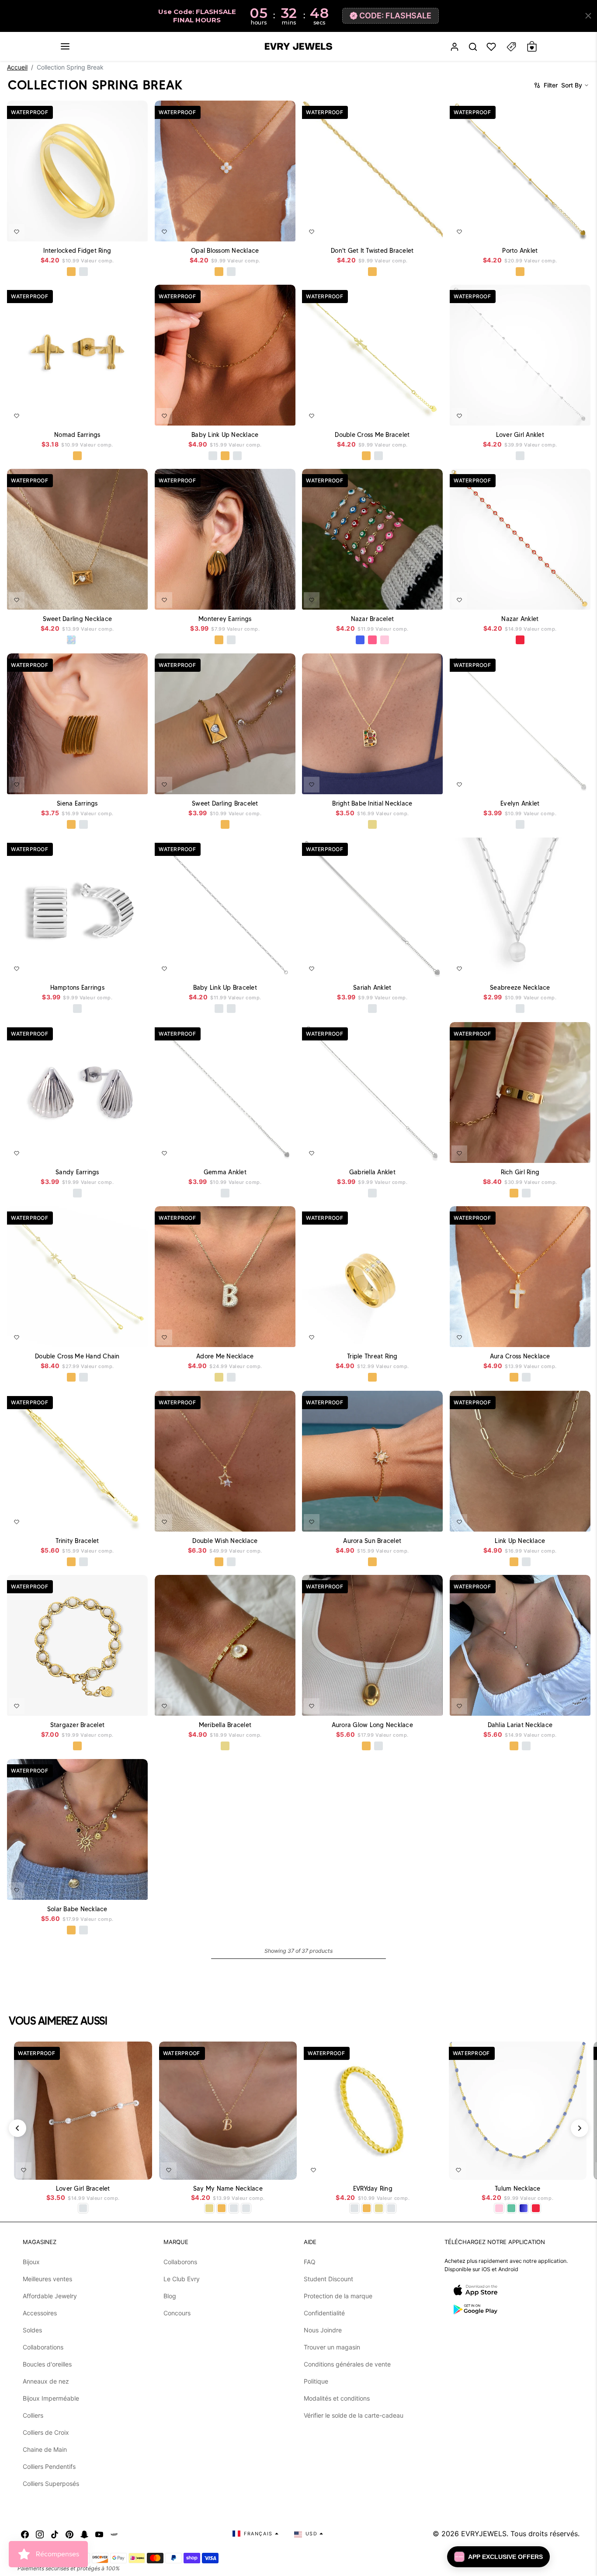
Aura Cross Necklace (520, 1356)
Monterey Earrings (225, 619)
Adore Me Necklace (225, 1356)
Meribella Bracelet (225, 1725)
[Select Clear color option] (83, 640)
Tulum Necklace (518, 2189)
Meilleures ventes (47, 2279)
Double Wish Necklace (225, 1540)
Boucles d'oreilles (47, 2364)
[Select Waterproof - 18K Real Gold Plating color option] (71, 272)
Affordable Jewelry (50, 2296)
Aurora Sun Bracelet (372, 1540)
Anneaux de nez (46, 2381)
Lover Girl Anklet (520, 434)
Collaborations (43, 2347)
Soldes (32, 2330)
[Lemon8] (114, 2534)
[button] (65, 46)
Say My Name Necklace (228, 2189)
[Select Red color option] (520, 640)
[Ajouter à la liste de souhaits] (17, 231)
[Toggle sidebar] (511, 47)
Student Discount (328, 2279)
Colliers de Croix (46, 2432)
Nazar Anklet (520, 619)
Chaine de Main (45, 2449)
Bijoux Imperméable (51, 2398)
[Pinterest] (69, 2534)
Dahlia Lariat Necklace (520, 1725)
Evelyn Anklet (520, 803)
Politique (316, 2381)
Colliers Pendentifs (49, 2466)
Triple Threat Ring (372, 1356)
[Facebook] (25, 2534)
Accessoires (40, 2313)
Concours (177, 2313)
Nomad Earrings (77, 434)
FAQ (310, 2262)
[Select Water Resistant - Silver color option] (212, 456)
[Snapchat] (84, 2534)
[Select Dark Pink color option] (372, 640)
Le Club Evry (182, 2279)
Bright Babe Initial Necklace (372, 803)
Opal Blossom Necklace (225, 250)
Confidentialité (324, 2313)
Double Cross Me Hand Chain (77, 1356)
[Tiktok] (55, 2534)
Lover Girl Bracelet (83, 2189)
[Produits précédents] (17, 2128)
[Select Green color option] (511, 2208)
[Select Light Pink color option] (385, 640)
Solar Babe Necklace (77, 1909)
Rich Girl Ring (520, 1172)
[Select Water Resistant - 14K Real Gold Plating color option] (372, 824)
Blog (170, 2296)
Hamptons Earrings (77, 988)
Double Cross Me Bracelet (372, 434)
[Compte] (455, 47)
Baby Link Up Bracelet (225, 988)
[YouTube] (99, 2534)
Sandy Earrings (77, 1172)
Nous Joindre (323, 2330)
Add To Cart (118, 229)
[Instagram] (40, 2534)
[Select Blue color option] (360, 640)
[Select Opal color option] (71, 640)
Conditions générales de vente (347, 2364)
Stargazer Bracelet (78, 1725)
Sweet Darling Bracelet (225, 803)
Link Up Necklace (520, 1540)
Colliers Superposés (51, 2484)
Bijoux (31, 2262)
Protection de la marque (338, 2296)
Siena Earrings (77, 803)
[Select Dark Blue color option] (524, 2208)
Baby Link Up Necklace (225, 434)
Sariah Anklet (372, 988)
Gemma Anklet (225, 1172)
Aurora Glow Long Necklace (372, 1725)
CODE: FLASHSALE (395, 16)
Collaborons (180, 2262)
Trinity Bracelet (77, 1540)
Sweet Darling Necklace (78, 619)
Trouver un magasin (332, 2347)
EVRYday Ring (373, 2189)
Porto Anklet (520, 250)
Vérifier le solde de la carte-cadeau (354, 2415)
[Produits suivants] (580, 2128)
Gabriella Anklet (372, 1172)
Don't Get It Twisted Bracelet (372, 250)
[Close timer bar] (588, 16)
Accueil (17, 67)
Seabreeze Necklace (520, 988)
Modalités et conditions (337, 2398)
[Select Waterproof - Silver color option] (83, 272)
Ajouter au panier (119, 2168)
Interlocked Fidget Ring (77, 250)
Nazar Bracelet (373, 619)
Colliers (33, 2415)
